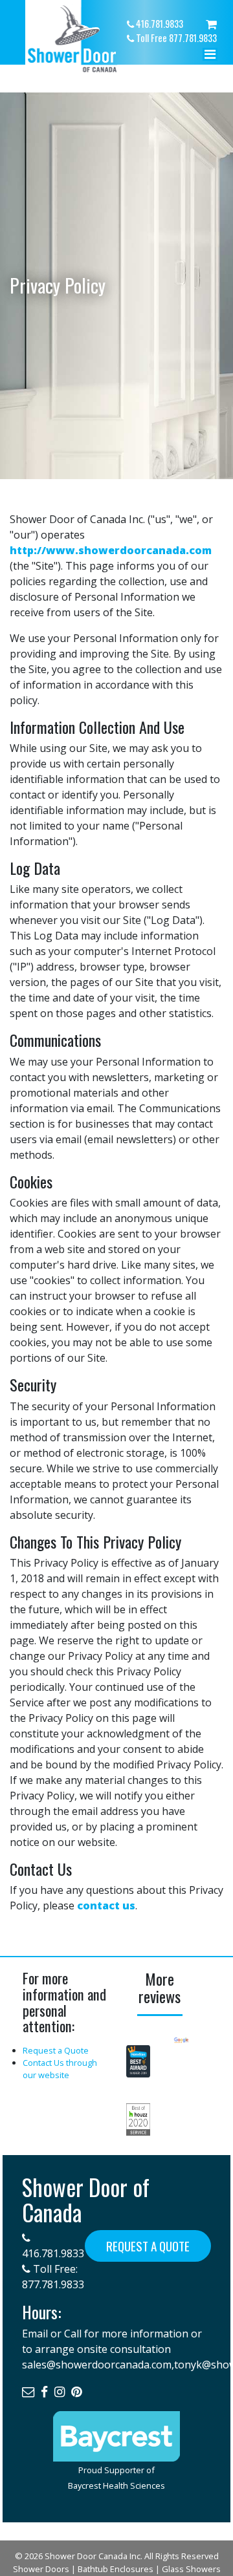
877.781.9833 (53, 2284)
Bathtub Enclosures (116, 2569)
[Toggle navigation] (210, 58)
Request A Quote (148, 2246)
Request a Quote (56, 2050)
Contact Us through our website (60, 2069)
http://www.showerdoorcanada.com (111, 550)
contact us (106, 1905)
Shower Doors (41, 2569)
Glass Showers (191, 2569)
